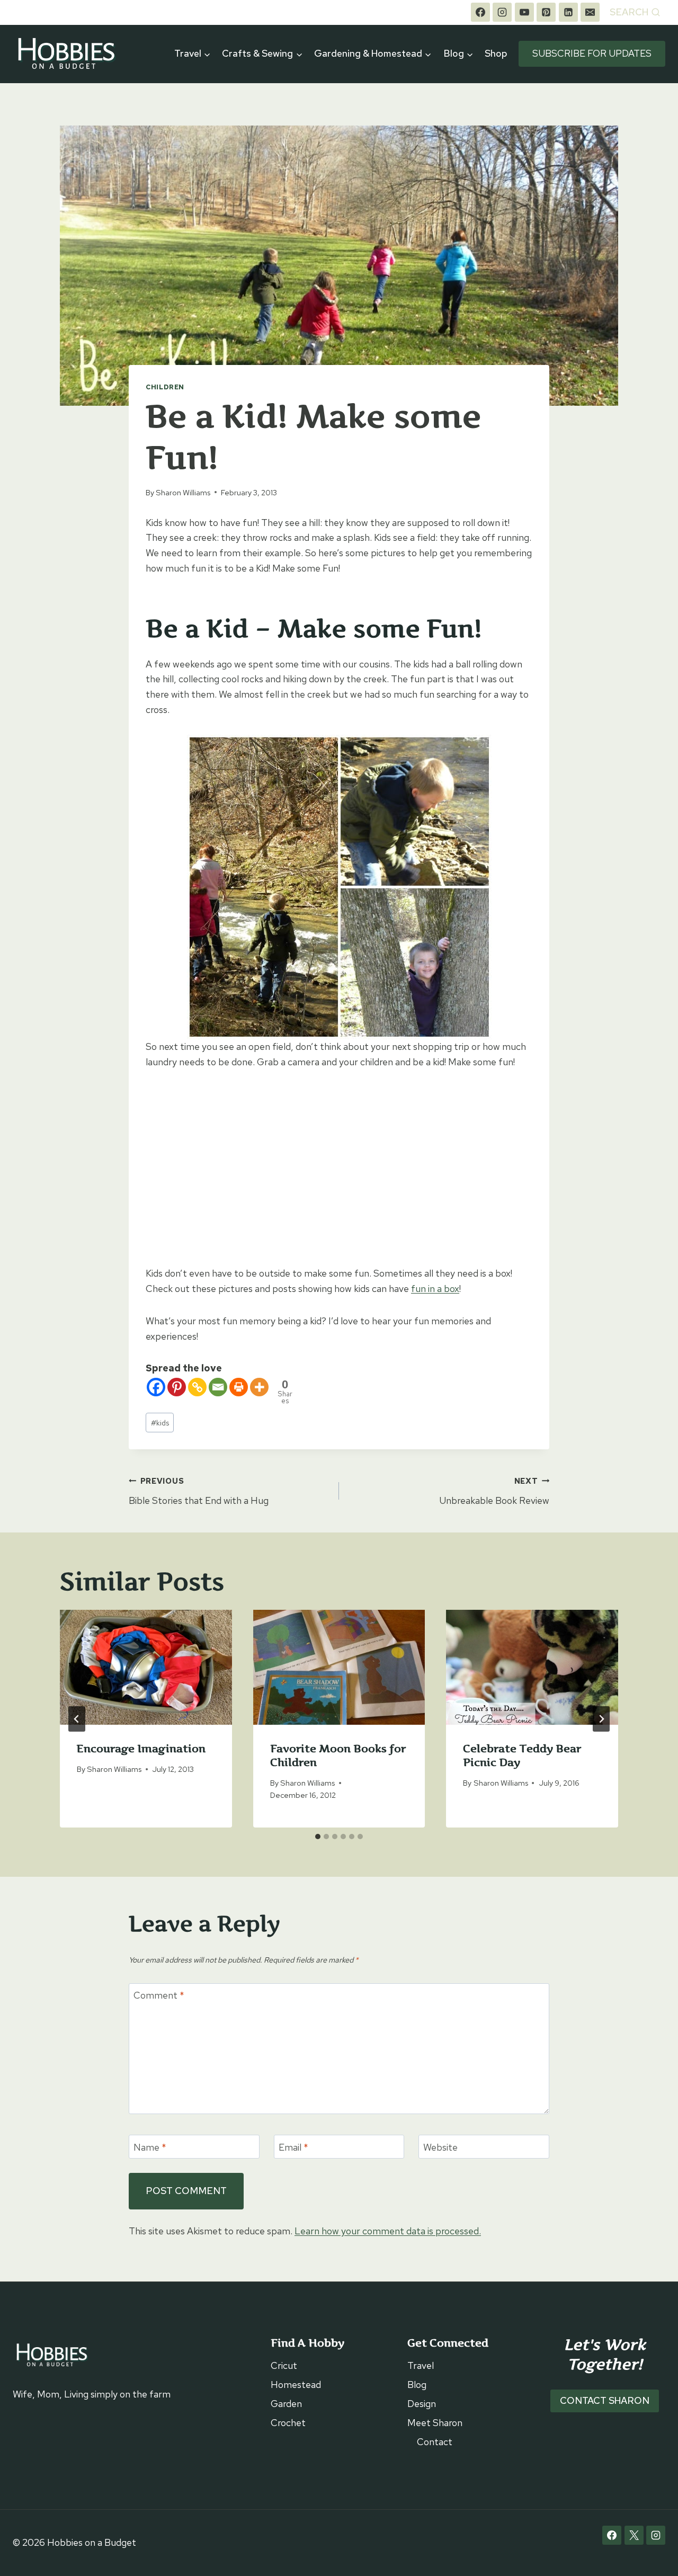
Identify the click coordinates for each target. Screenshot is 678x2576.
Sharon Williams (183, 492)
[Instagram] (502, 12)
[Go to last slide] (77, 1719)
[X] (634, 2535)
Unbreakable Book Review (494, 1491)
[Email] (590, 12)
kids (160, 1423)
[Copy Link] (197, 1387)
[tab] (318, 1837)
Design (422, 2404)
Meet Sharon (435, 2423)
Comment (159, 1996)
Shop (496, 53)
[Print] (239, 1387)
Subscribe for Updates (592, 53)
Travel (421, 2365)
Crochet (288, 2423)
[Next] (601, 1719)
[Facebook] (480, 12)
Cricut (284, 2365)
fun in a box (435, 1289)
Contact (435, 2442)
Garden (286, 2404)
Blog (417, 2385)
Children (165, 387)
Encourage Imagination (141, 1749)
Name (150, 2147)
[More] (259, 1387)
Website (440, 2147)
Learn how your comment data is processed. (388, 2231)
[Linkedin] (568, 12)
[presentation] (146, 1667)
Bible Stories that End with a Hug (199, 1491)
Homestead (296, 2385)
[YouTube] (524, 12)
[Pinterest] (546, 12)
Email (293, 2147)
